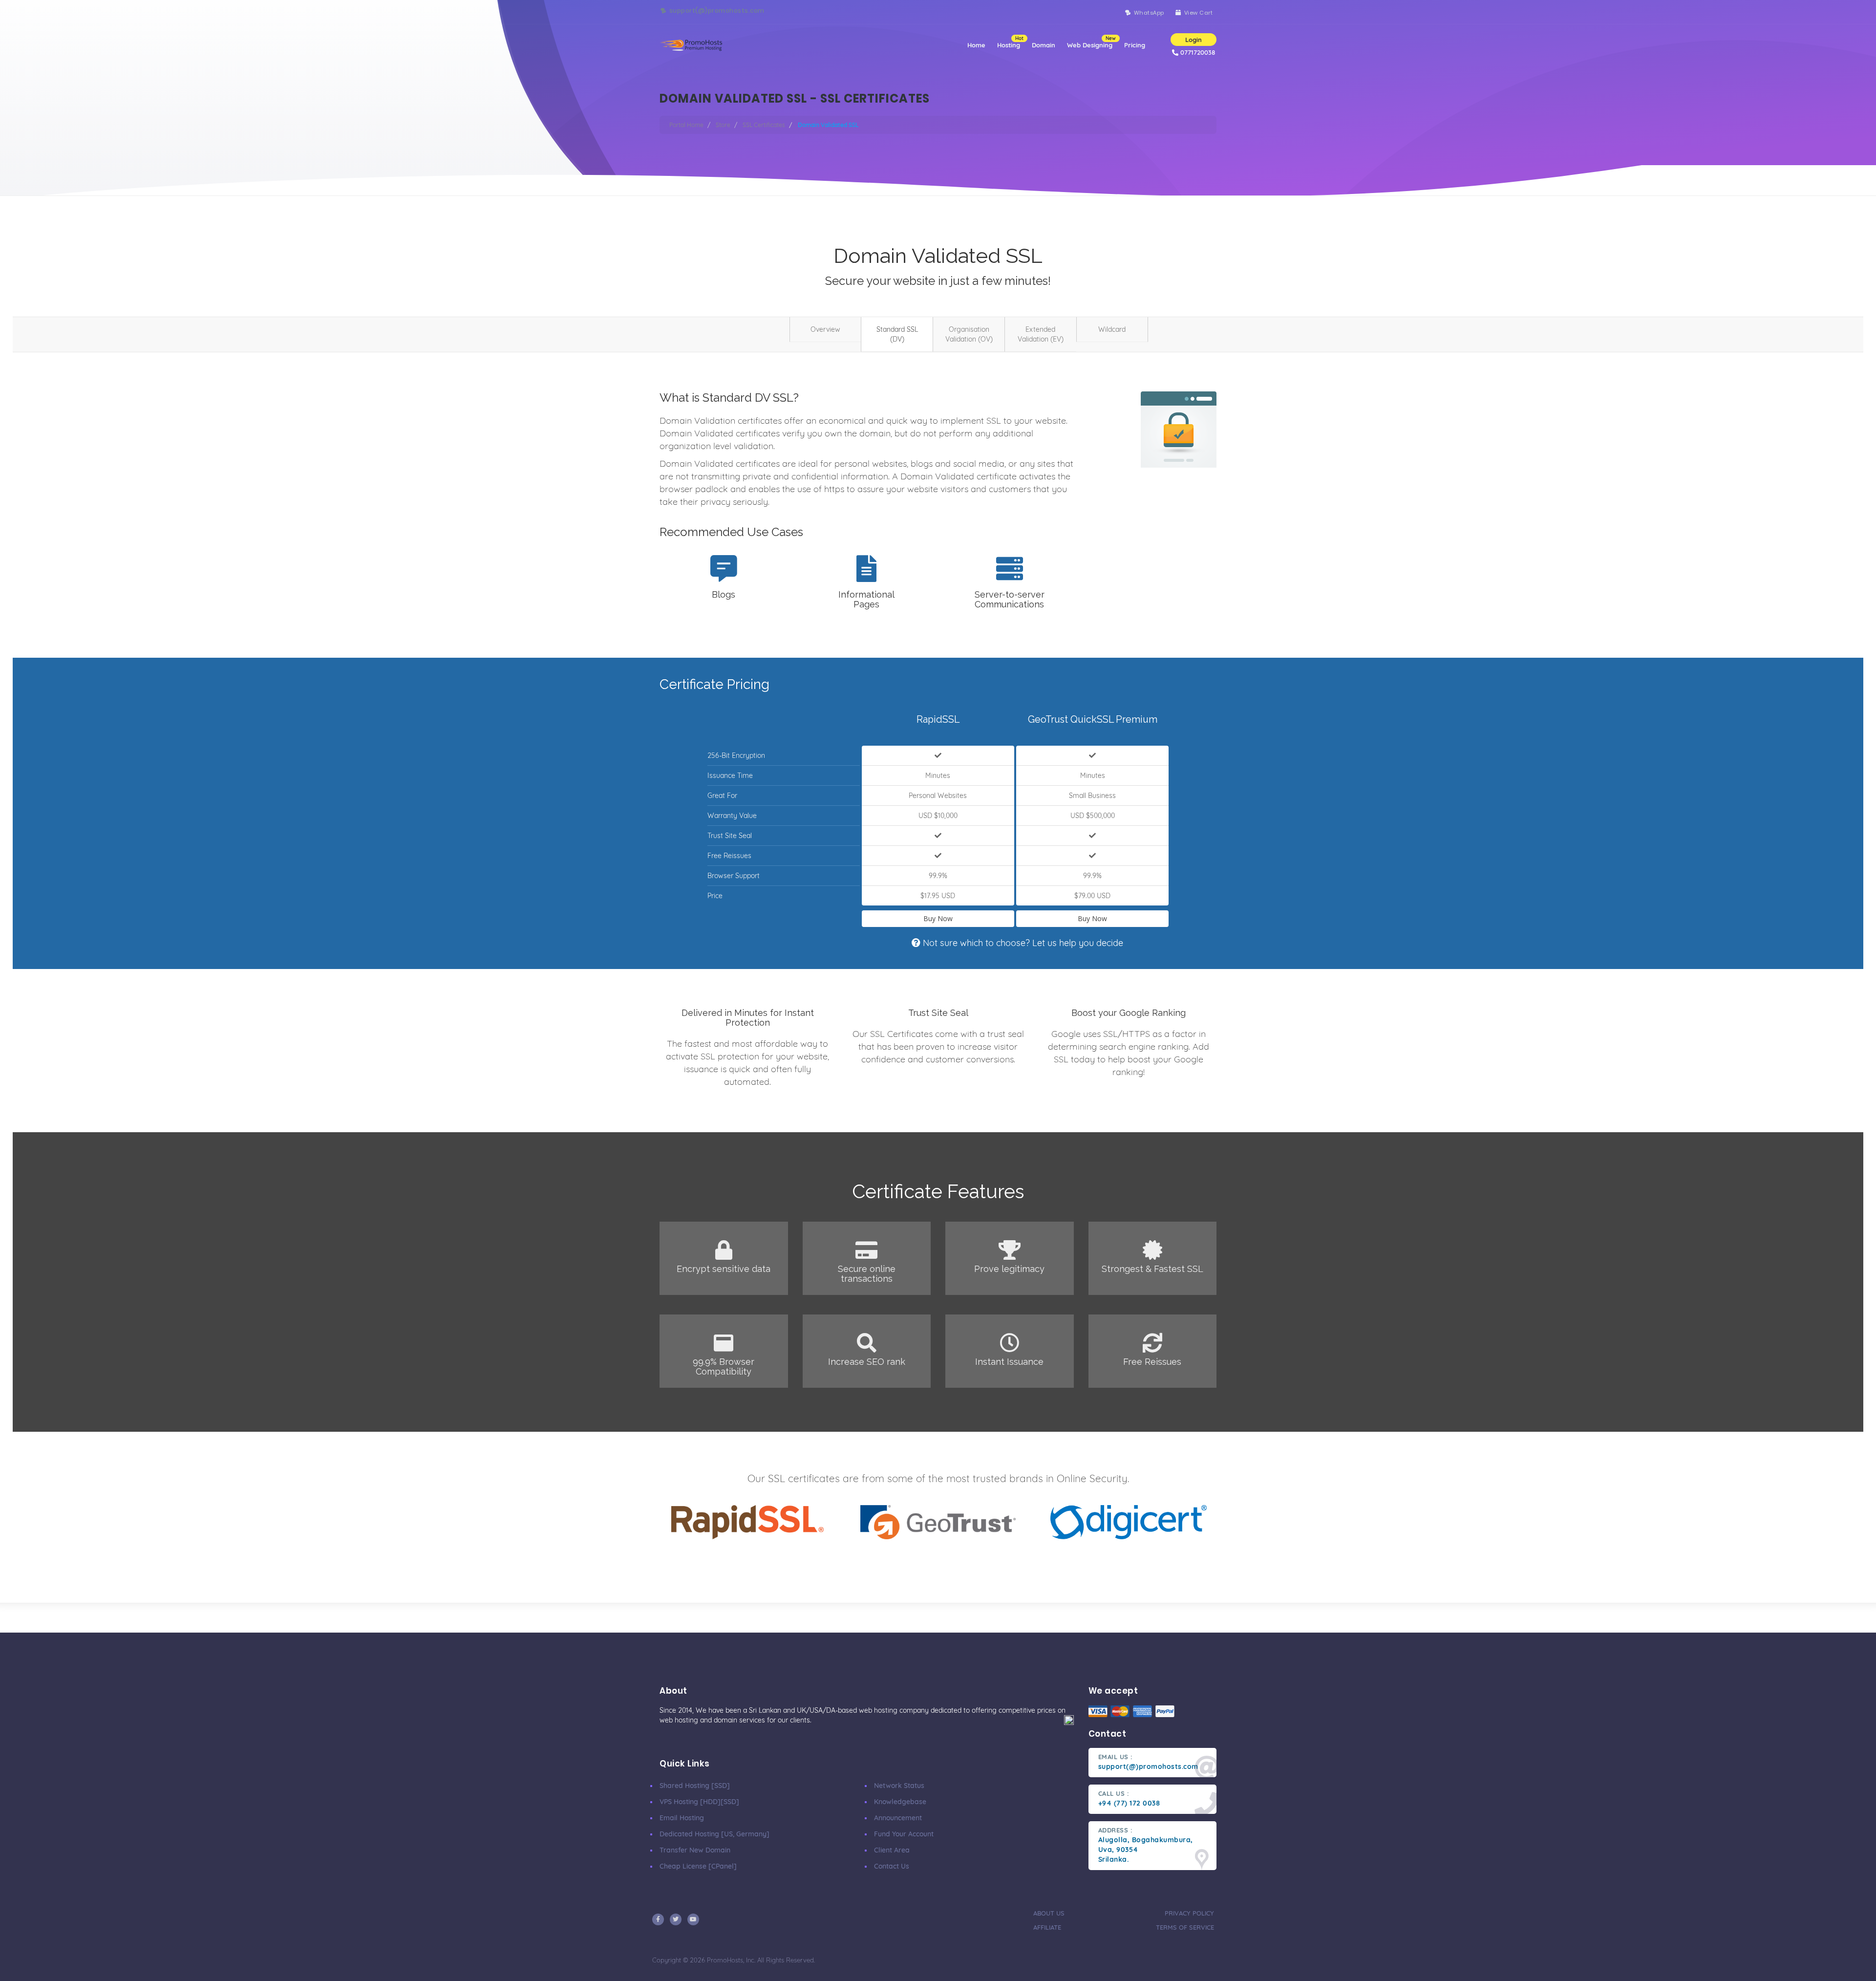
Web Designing (1091, 42)
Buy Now (938, 918)
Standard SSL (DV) (897, 334)
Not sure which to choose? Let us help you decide (1022, 943)
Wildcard (1112, 329)
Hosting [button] (1010, 42)
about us (1049, 1913)
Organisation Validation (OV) (969, 334)
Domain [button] (1044, 45)
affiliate (1047, 1927)
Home (976, 45)
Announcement (898, 1818)
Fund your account (904, 1834)
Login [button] (1194, 40)
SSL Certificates (764, 125)
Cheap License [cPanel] (698, 1866)
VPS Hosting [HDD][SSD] (699, 1802)
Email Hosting (682, 1818)
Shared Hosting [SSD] (695, 1786)
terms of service (1185, 1927)
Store (723, 125)
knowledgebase (900, 1802)
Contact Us (892, 1866)
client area (892, 1850)
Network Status (899, 1786)
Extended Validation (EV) (1041, 334)
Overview (825, 329)
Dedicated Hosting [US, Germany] (714, 1834)
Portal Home (686, 125)
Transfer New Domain (695, 1850)
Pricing (1135, 45)
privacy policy (1189, 1913)
